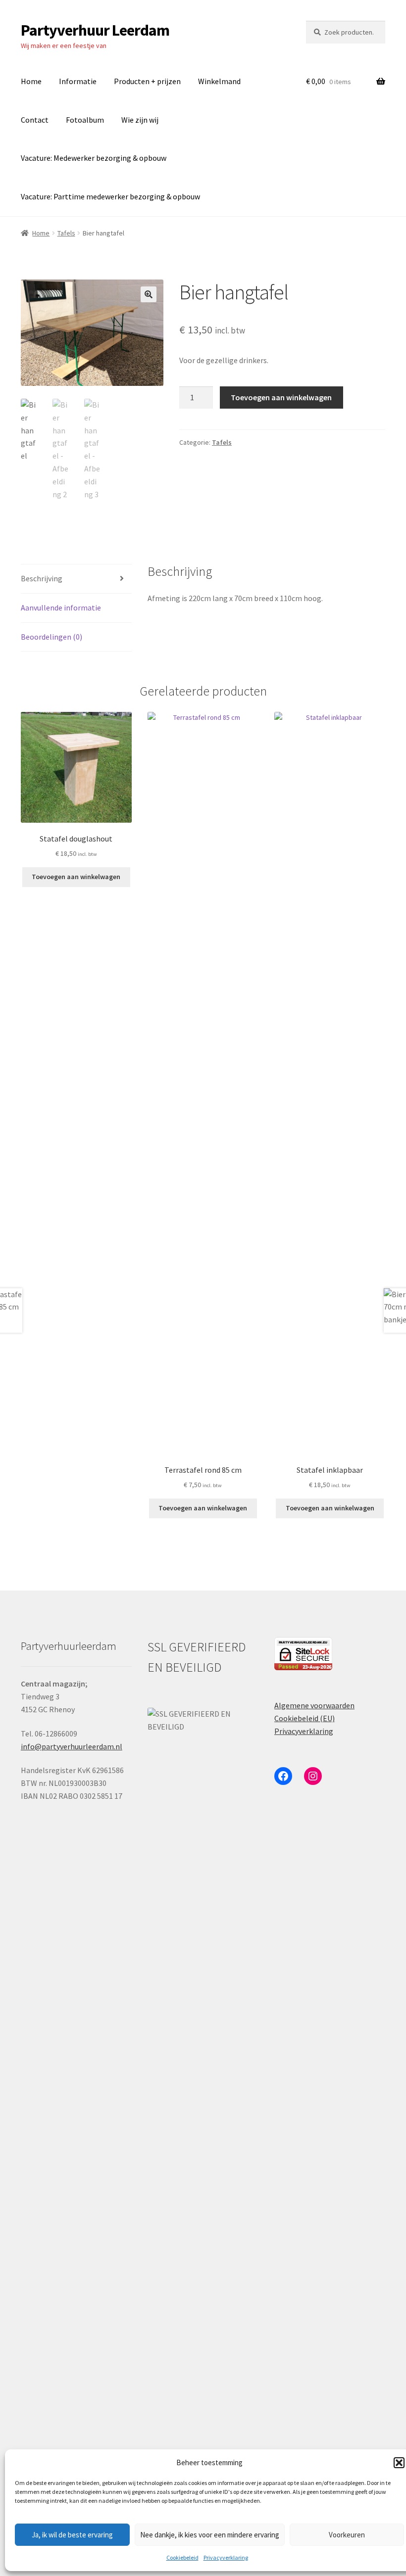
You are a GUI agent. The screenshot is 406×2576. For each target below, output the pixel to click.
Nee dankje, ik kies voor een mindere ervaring (210, 2535)
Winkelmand (219, 81)
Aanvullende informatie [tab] (61, 608)
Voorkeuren (347, 2535)
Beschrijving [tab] (42, 578)
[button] (399, 2463)
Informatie (78, 81)
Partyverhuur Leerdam (95, 30)
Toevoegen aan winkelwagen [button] (76, 877)
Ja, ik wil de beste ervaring (72, 2535)
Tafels (66, 233)
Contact (35, 120)
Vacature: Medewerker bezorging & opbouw (94, 158)
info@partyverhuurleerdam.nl (72, 1746)
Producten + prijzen (147, 81)
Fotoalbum (85, 120)
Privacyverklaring (226, 2557)
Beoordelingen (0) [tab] (51, 637)
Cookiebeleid (182, 2557)
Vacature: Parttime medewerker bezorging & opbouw (110, 196)
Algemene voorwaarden (314, 1705)
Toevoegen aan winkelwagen (281, 397)
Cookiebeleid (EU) (304, 1718)
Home (31, 81)
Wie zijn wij (140, 120)
